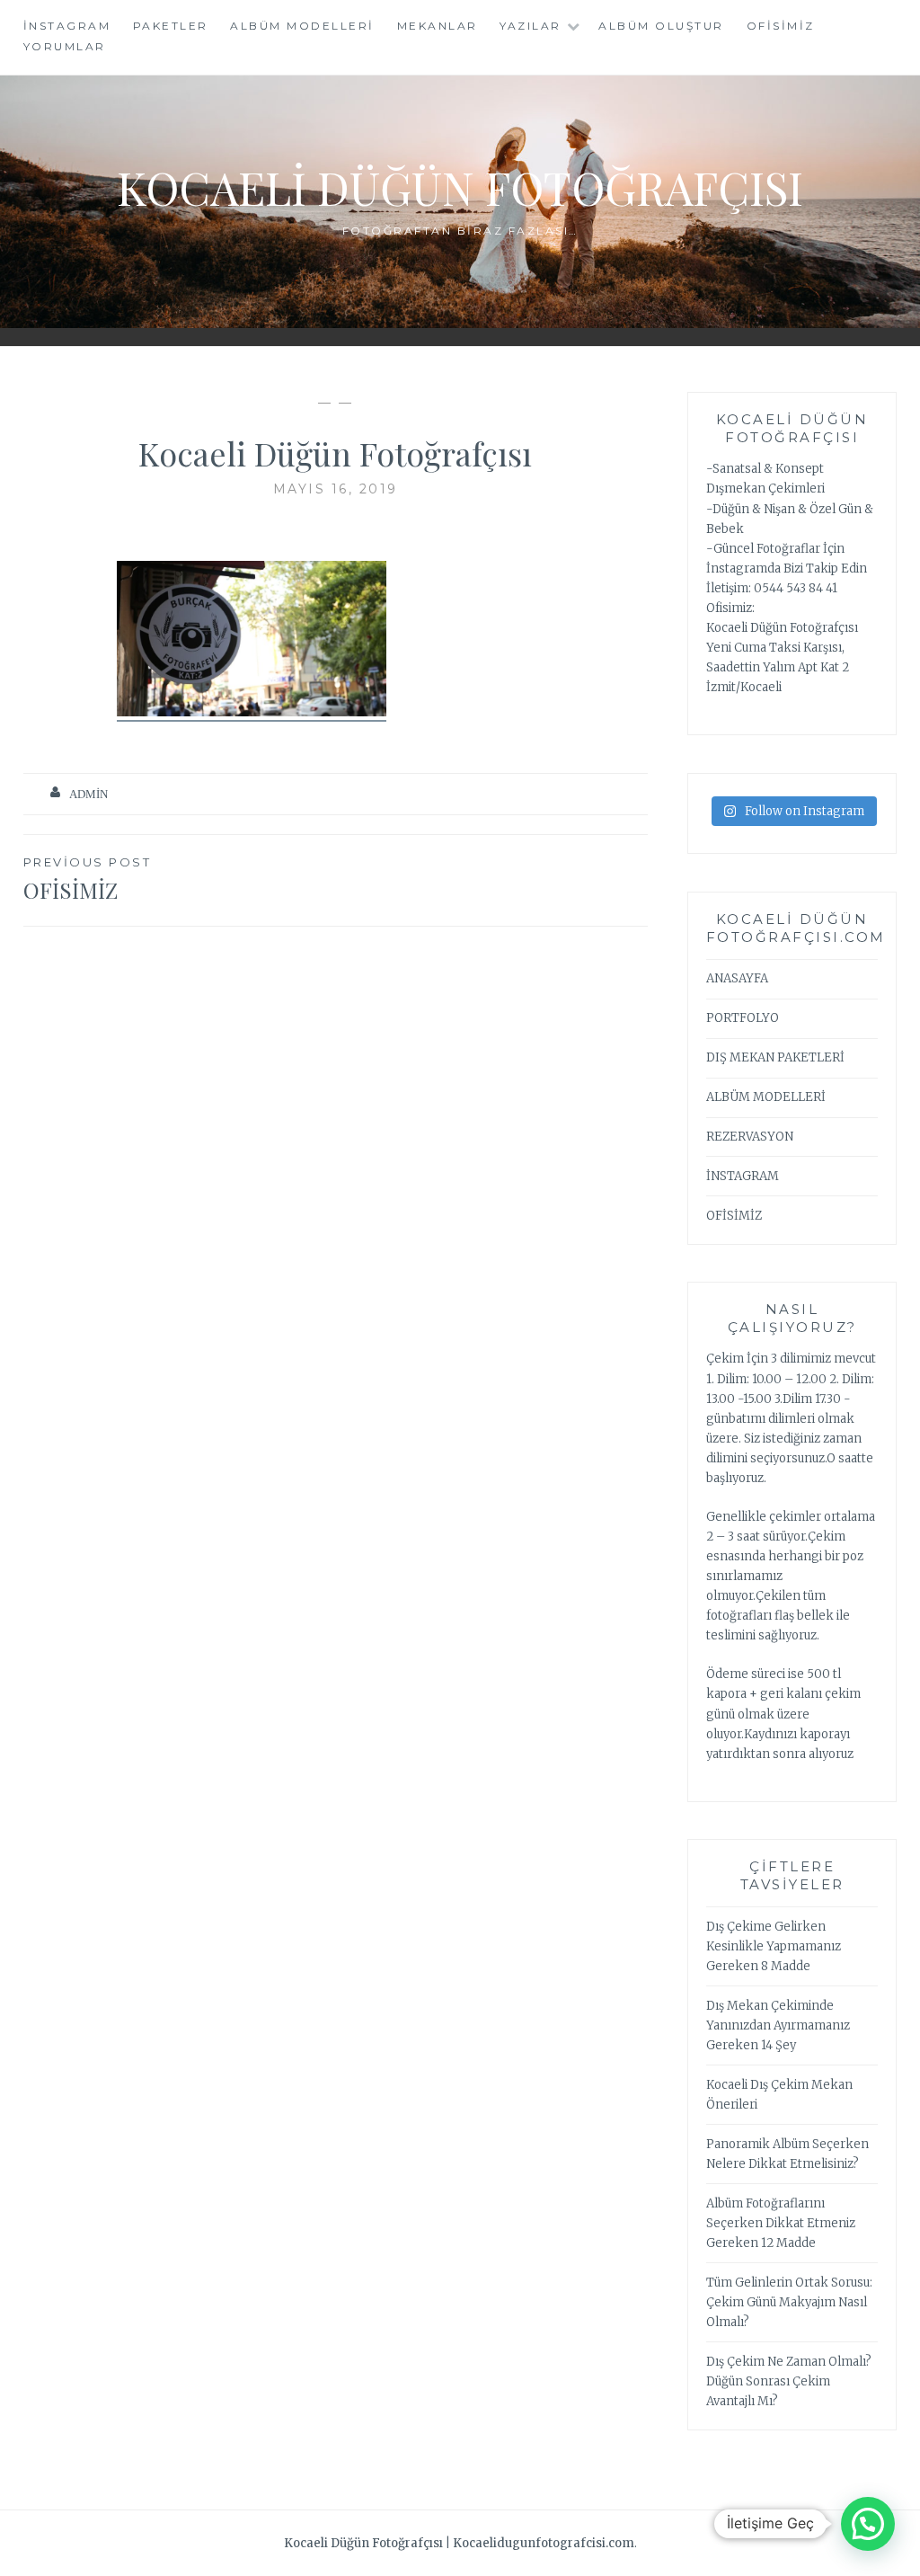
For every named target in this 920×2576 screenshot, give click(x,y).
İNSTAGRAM (743, 1176)
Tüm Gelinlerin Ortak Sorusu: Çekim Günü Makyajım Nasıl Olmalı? (789, 2302)
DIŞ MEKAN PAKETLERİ (775, 1057)
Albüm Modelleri (302, 26)
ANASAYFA (737, 978)
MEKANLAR (438, 26)
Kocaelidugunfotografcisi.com (544, 2543)
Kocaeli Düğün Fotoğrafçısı (460, 187)
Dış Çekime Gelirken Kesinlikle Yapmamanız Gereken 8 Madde (774, 1946)
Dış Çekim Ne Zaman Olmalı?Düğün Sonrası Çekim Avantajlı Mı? (789, 2381)
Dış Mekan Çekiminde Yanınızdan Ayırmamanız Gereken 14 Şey (778, 2025)
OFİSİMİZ (781, 26)
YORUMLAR (65, 46)
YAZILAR (531, 26)
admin (88, 794)
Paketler (171, 26)
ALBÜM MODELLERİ (766, 1097)
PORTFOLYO (743, 1018)
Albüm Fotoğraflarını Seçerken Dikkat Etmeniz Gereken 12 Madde (781, 2223)
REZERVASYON (750, 1137)
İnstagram (67, 26)
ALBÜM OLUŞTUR (661, 26)
